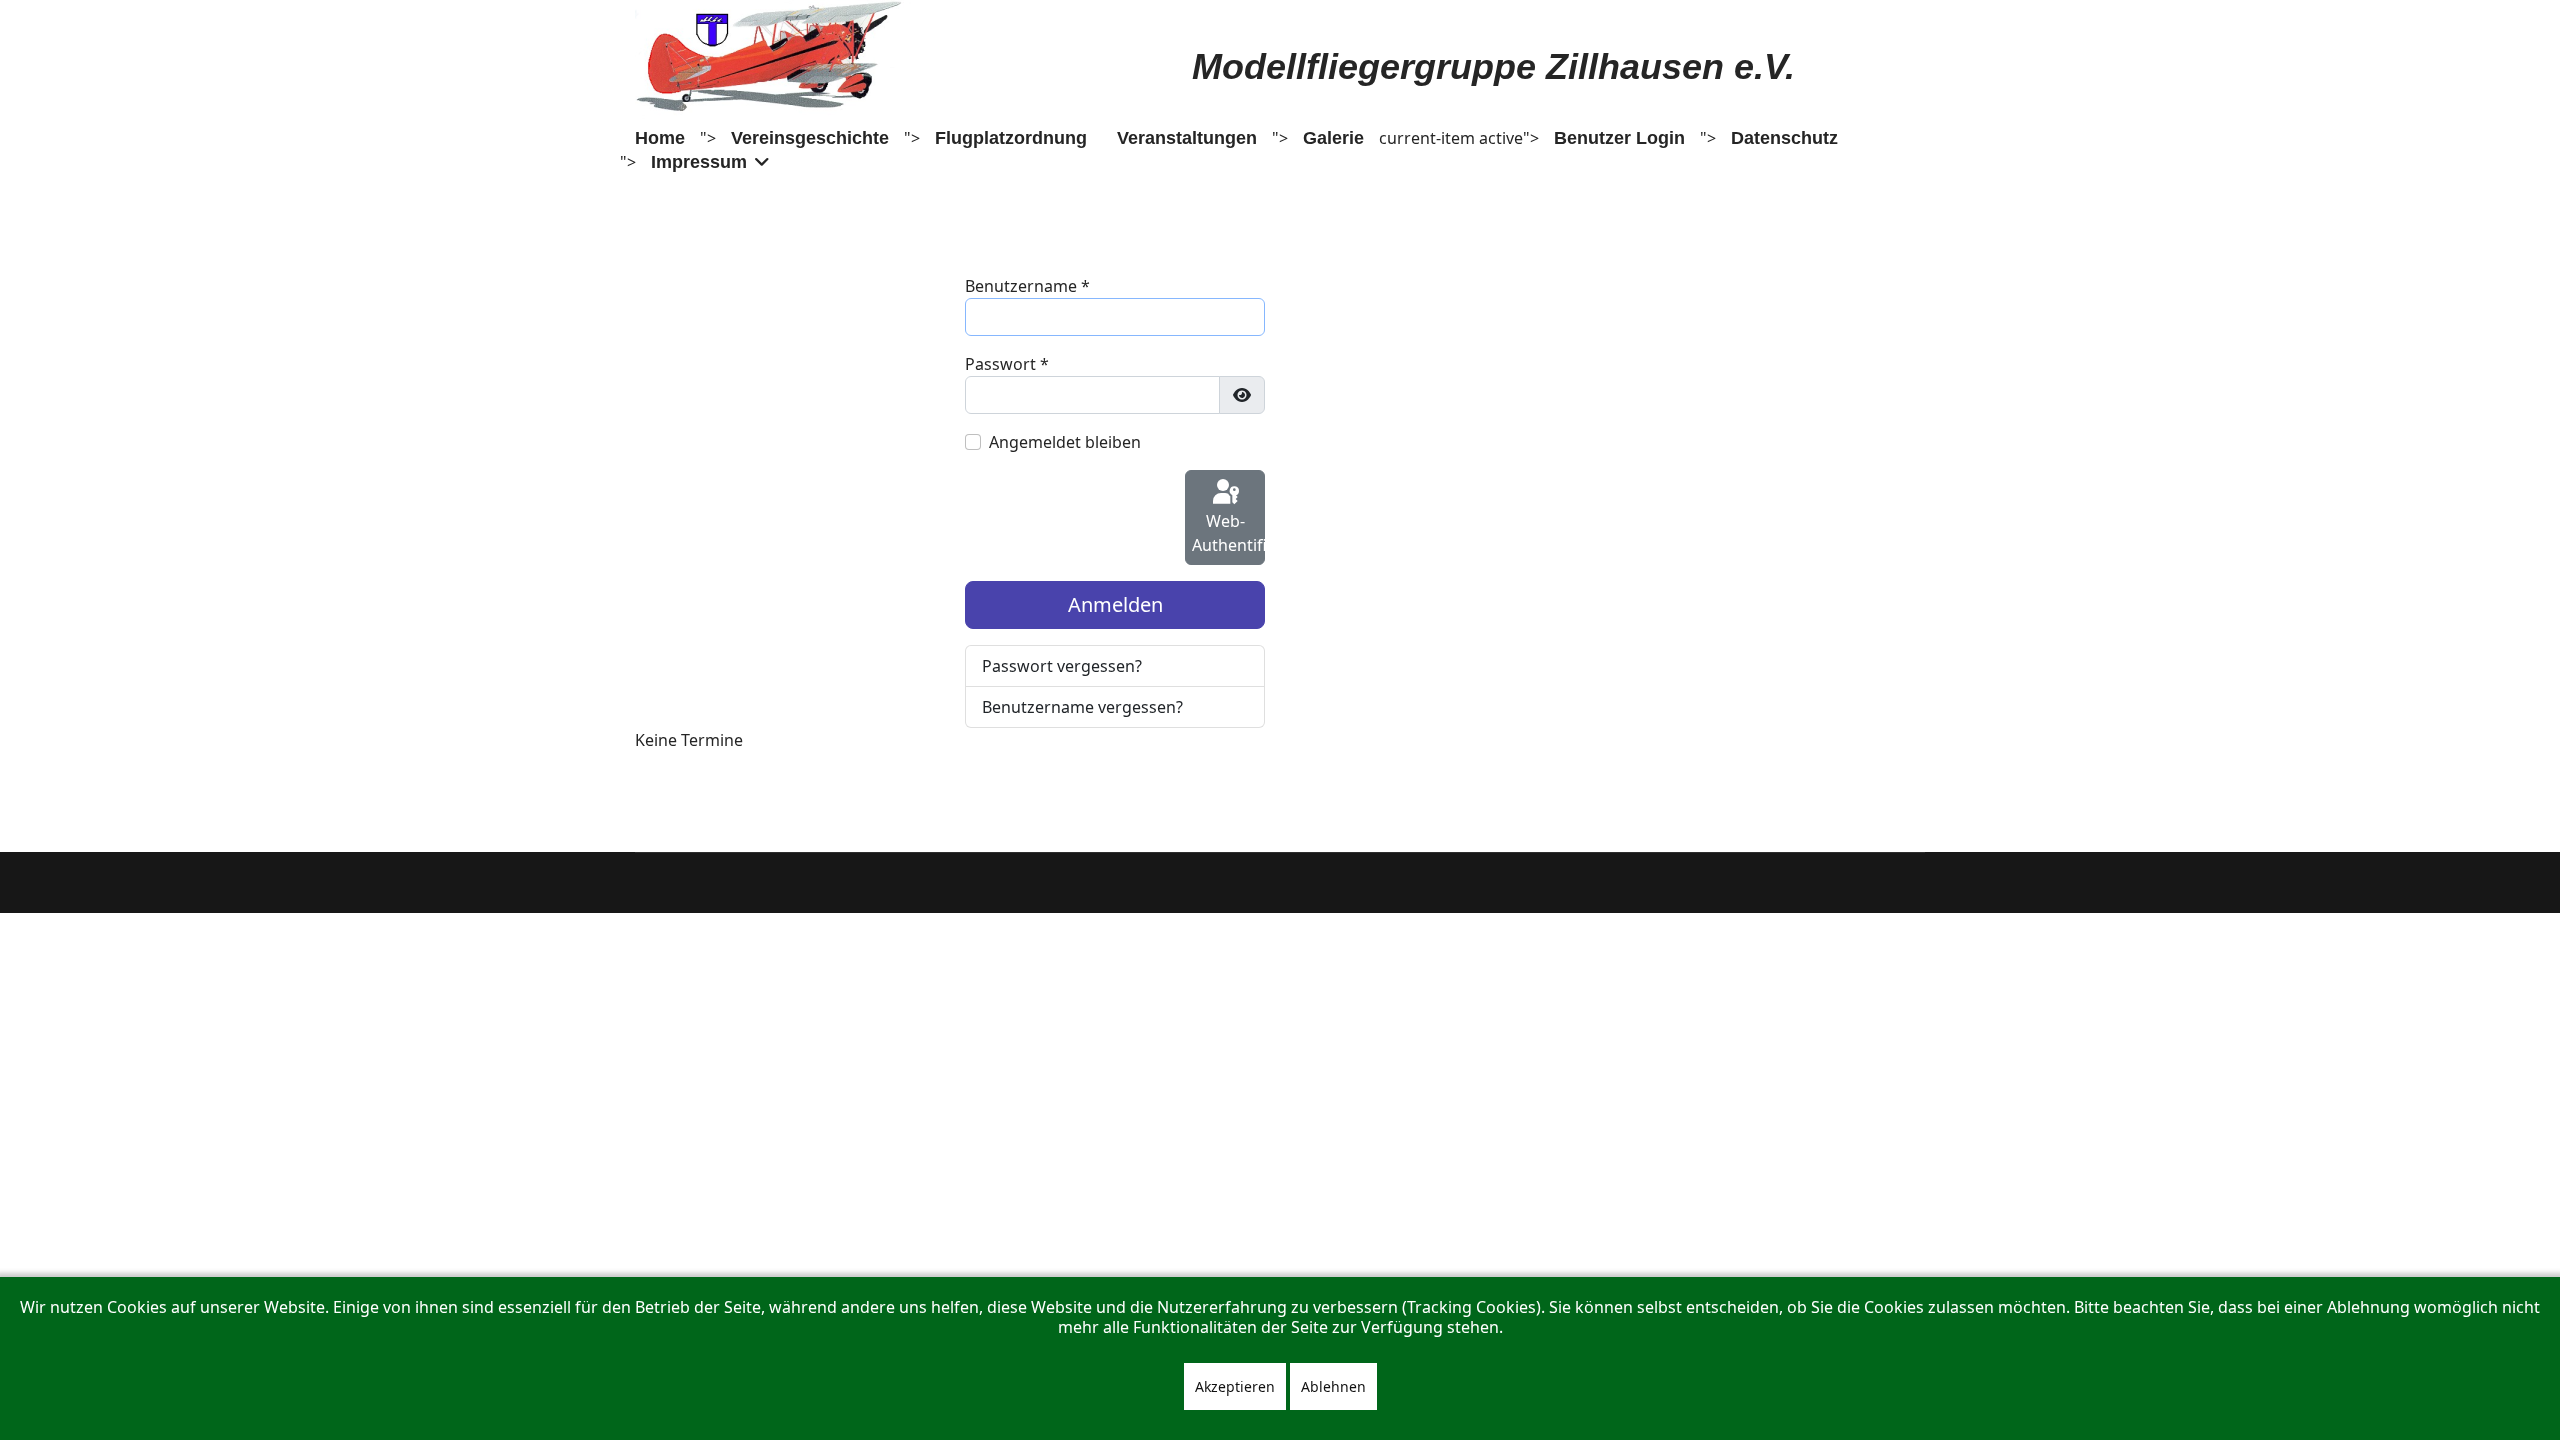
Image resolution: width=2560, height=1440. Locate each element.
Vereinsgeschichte (810, 138)
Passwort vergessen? (1062, 666)
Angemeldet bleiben (1065, 442)
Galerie (1333, 138)
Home (660, 138)
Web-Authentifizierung (1228, 533)
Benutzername (1027, 286)
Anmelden (1115, 604)
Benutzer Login (1619, 138)
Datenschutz (1784, 138)
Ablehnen (1333, 1386)
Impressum (699, 162)
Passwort (1007, 364)
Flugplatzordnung (1011, 138)
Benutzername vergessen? (1082, 707)
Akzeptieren (1235, 1386)
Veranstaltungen (1187, 138)
